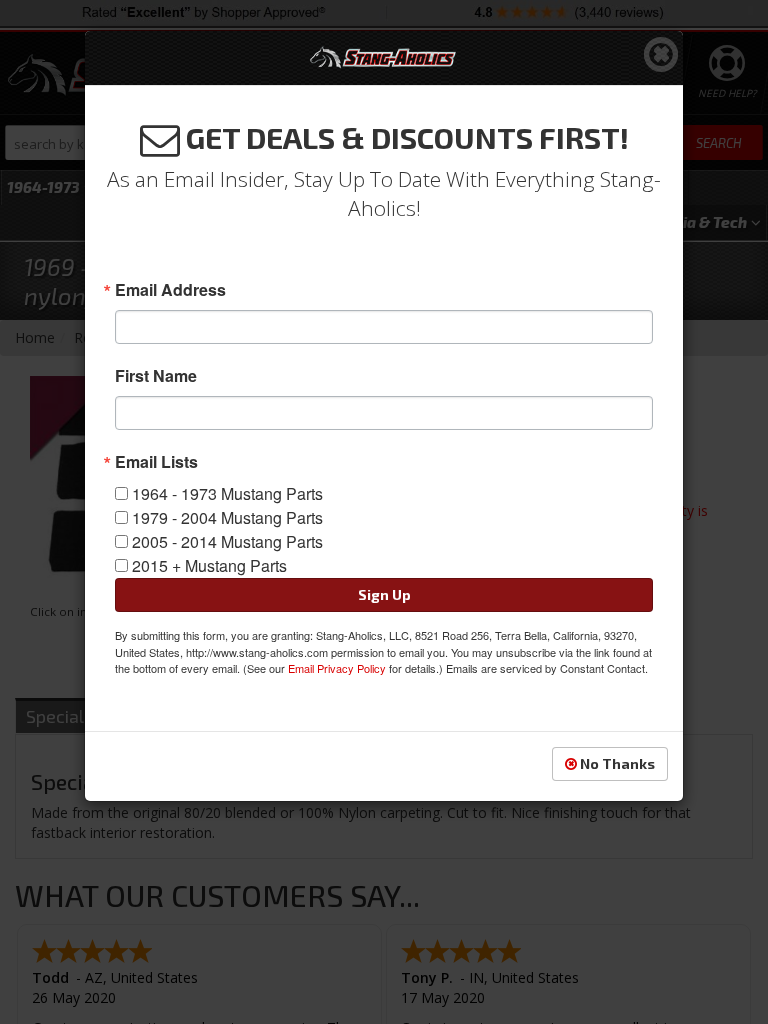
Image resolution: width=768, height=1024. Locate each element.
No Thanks (616, 763)
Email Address (170, 290)
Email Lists (156, 462)
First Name (156, 376)
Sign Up (384, 594)
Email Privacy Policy (337, 668)
